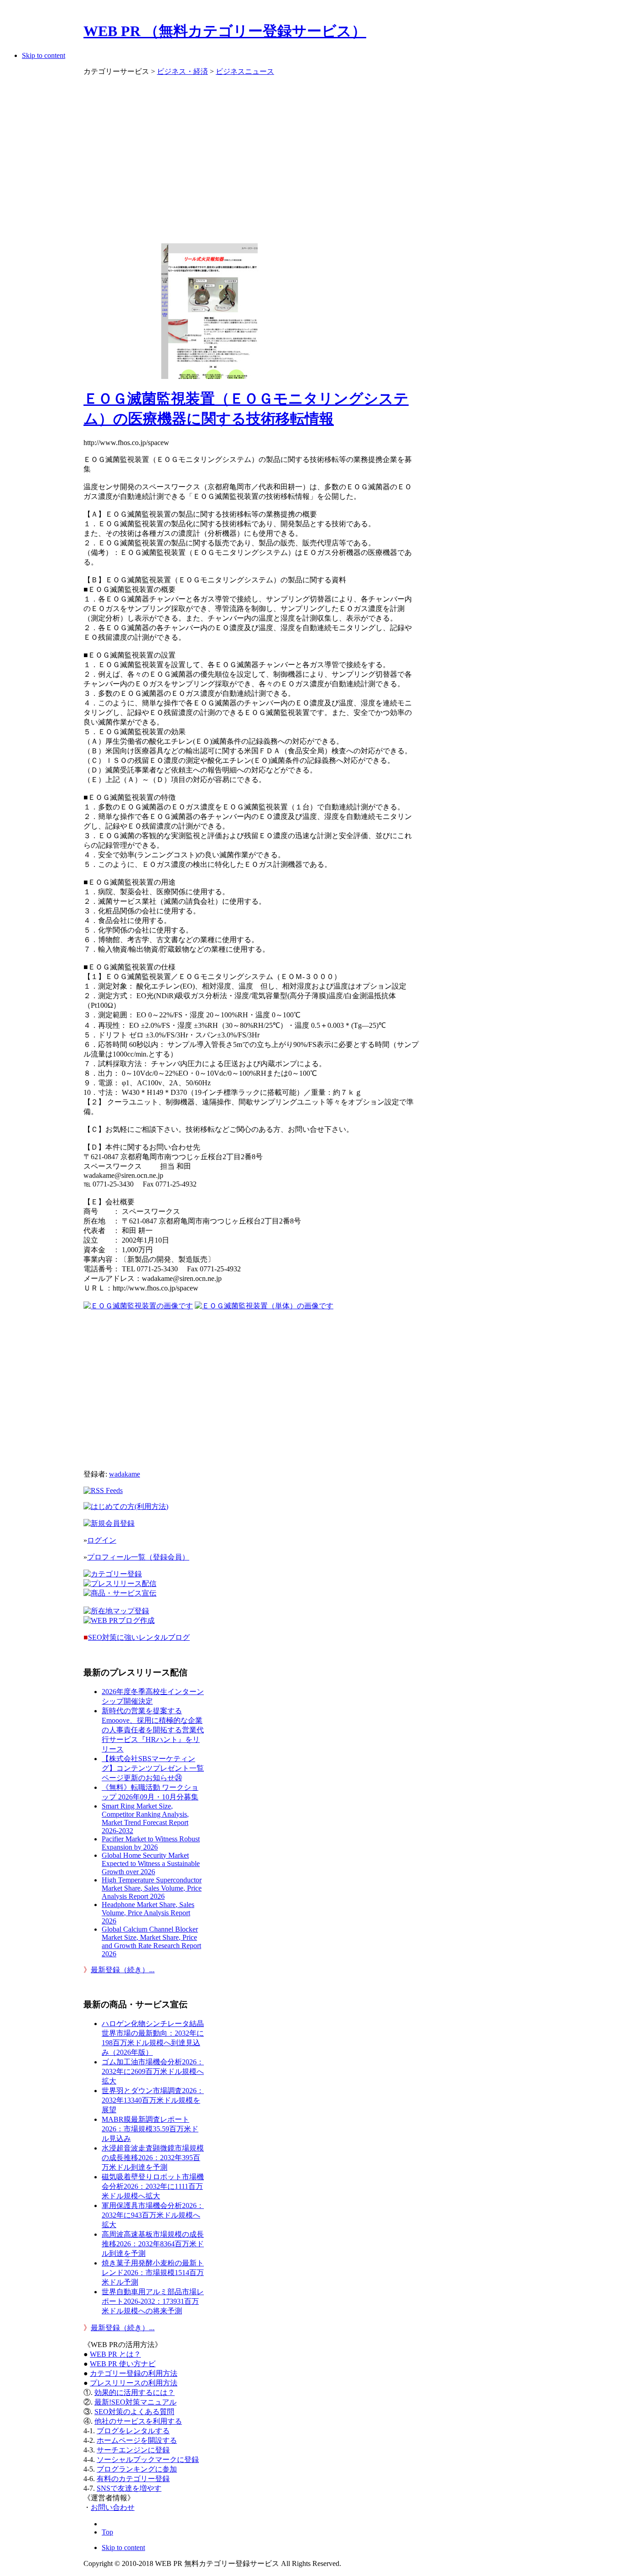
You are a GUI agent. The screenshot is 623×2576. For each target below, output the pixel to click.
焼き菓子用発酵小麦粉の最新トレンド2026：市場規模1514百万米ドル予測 (153, 2273)
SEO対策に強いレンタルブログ (139, 1637)
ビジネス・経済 (182, 71)
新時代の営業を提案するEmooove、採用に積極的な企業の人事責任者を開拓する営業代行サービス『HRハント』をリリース (153, 1730)
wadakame (125, 1474)
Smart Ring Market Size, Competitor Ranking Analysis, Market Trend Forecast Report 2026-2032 (145, 1818)
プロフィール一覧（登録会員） (138, 1557)
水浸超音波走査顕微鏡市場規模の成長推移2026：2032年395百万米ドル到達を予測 (153, 2158)
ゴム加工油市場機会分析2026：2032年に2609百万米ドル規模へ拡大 (153, 2071)
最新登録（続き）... (123, 1970)
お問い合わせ (113, 2507)
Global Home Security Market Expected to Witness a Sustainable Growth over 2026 (151, 1863)
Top (107, 2532)
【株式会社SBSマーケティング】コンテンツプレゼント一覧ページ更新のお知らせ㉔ (153, 1768)
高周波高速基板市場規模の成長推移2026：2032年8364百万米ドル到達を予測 (153, 2244)
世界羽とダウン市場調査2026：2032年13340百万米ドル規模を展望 (153, 2100)
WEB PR (123, 2364)
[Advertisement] (251, 155)
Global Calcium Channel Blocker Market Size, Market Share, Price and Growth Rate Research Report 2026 (151, 1941)
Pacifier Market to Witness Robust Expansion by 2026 (151, 1843)
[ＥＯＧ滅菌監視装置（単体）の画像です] (264, 1306)
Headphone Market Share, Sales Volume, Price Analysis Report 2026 (148, 1913)
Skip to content (44, 55)
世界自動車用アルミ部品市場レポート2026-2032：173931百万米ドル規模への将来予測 (153, 2301)
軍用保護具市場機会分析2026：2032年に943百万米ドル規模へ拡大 (153, 2215)
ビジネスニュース (245, 71)
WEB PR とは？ (115, 2354)
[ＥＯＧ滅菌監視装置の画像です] (138, 1306)
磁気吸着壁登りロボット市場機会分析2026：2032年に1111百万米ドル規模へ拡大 (153, 2186)
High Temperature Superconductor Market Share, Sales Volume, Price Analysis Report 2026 (152, 1888)
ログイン (102, 1540)
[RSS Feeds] (103, 1490)
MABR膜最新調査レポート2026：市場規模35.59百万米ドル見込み (150, 2129)
